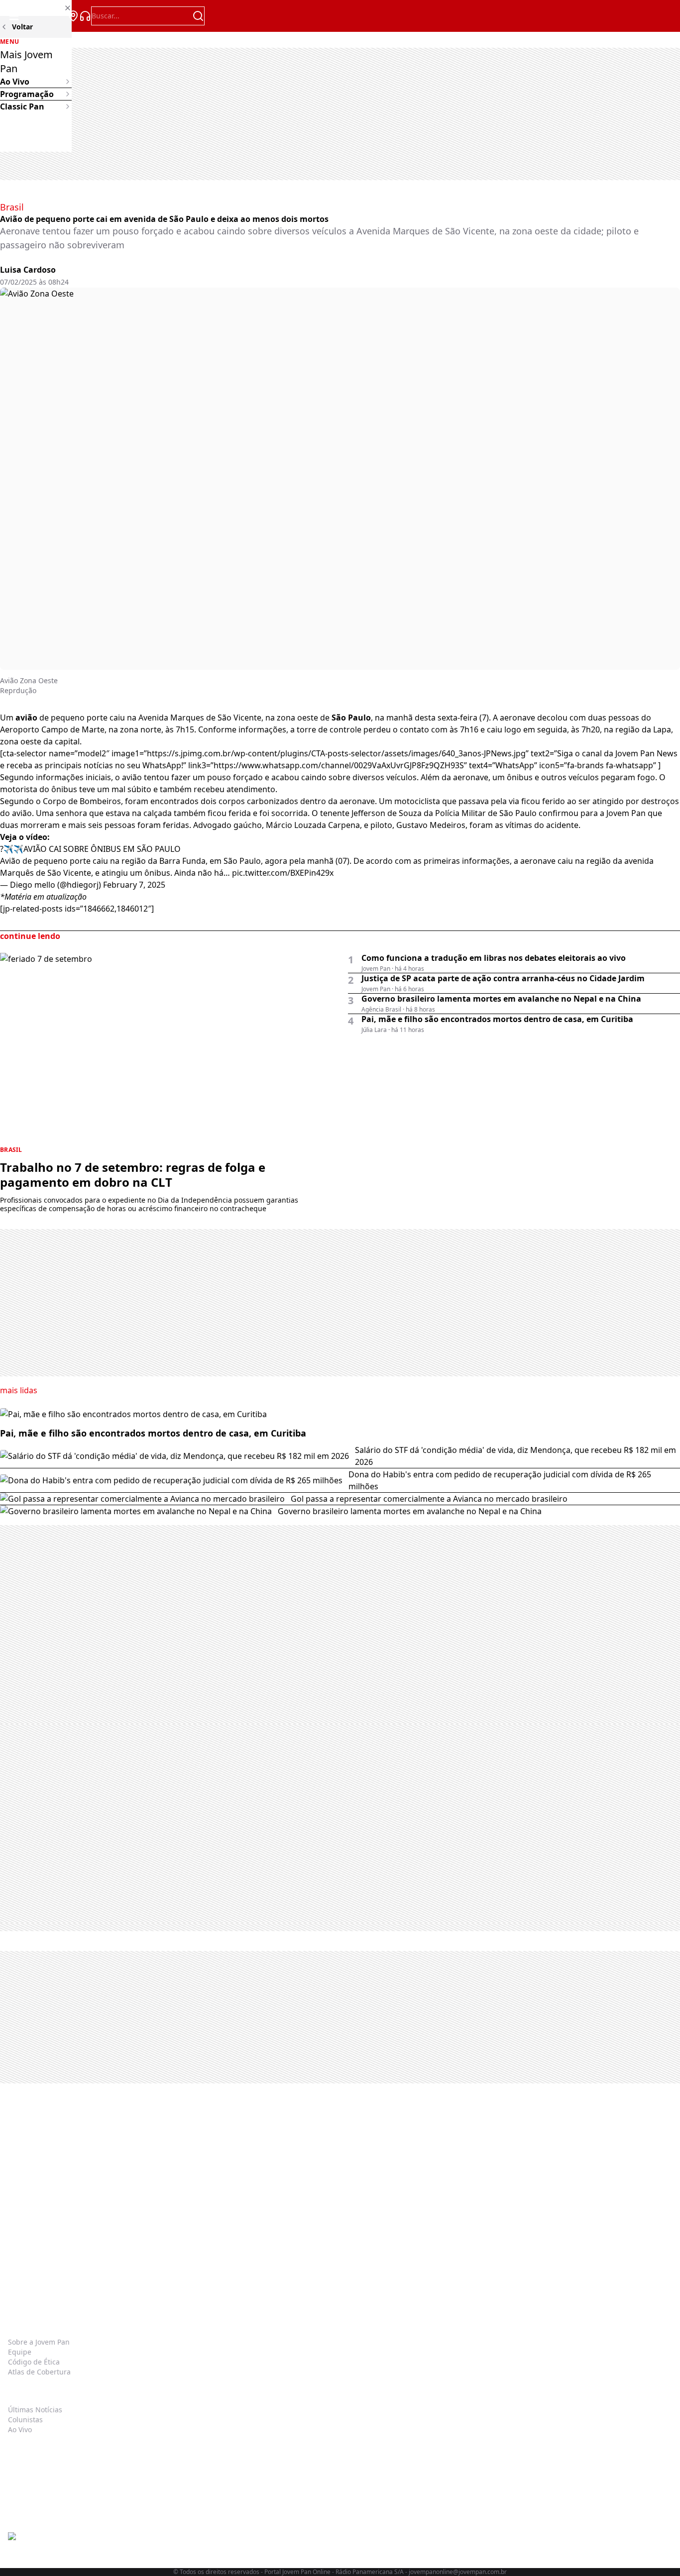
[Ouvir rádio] (85, 16)
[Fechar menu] (36, 8)
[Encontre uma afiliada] (73, 16)
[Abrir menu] (14, 16)
